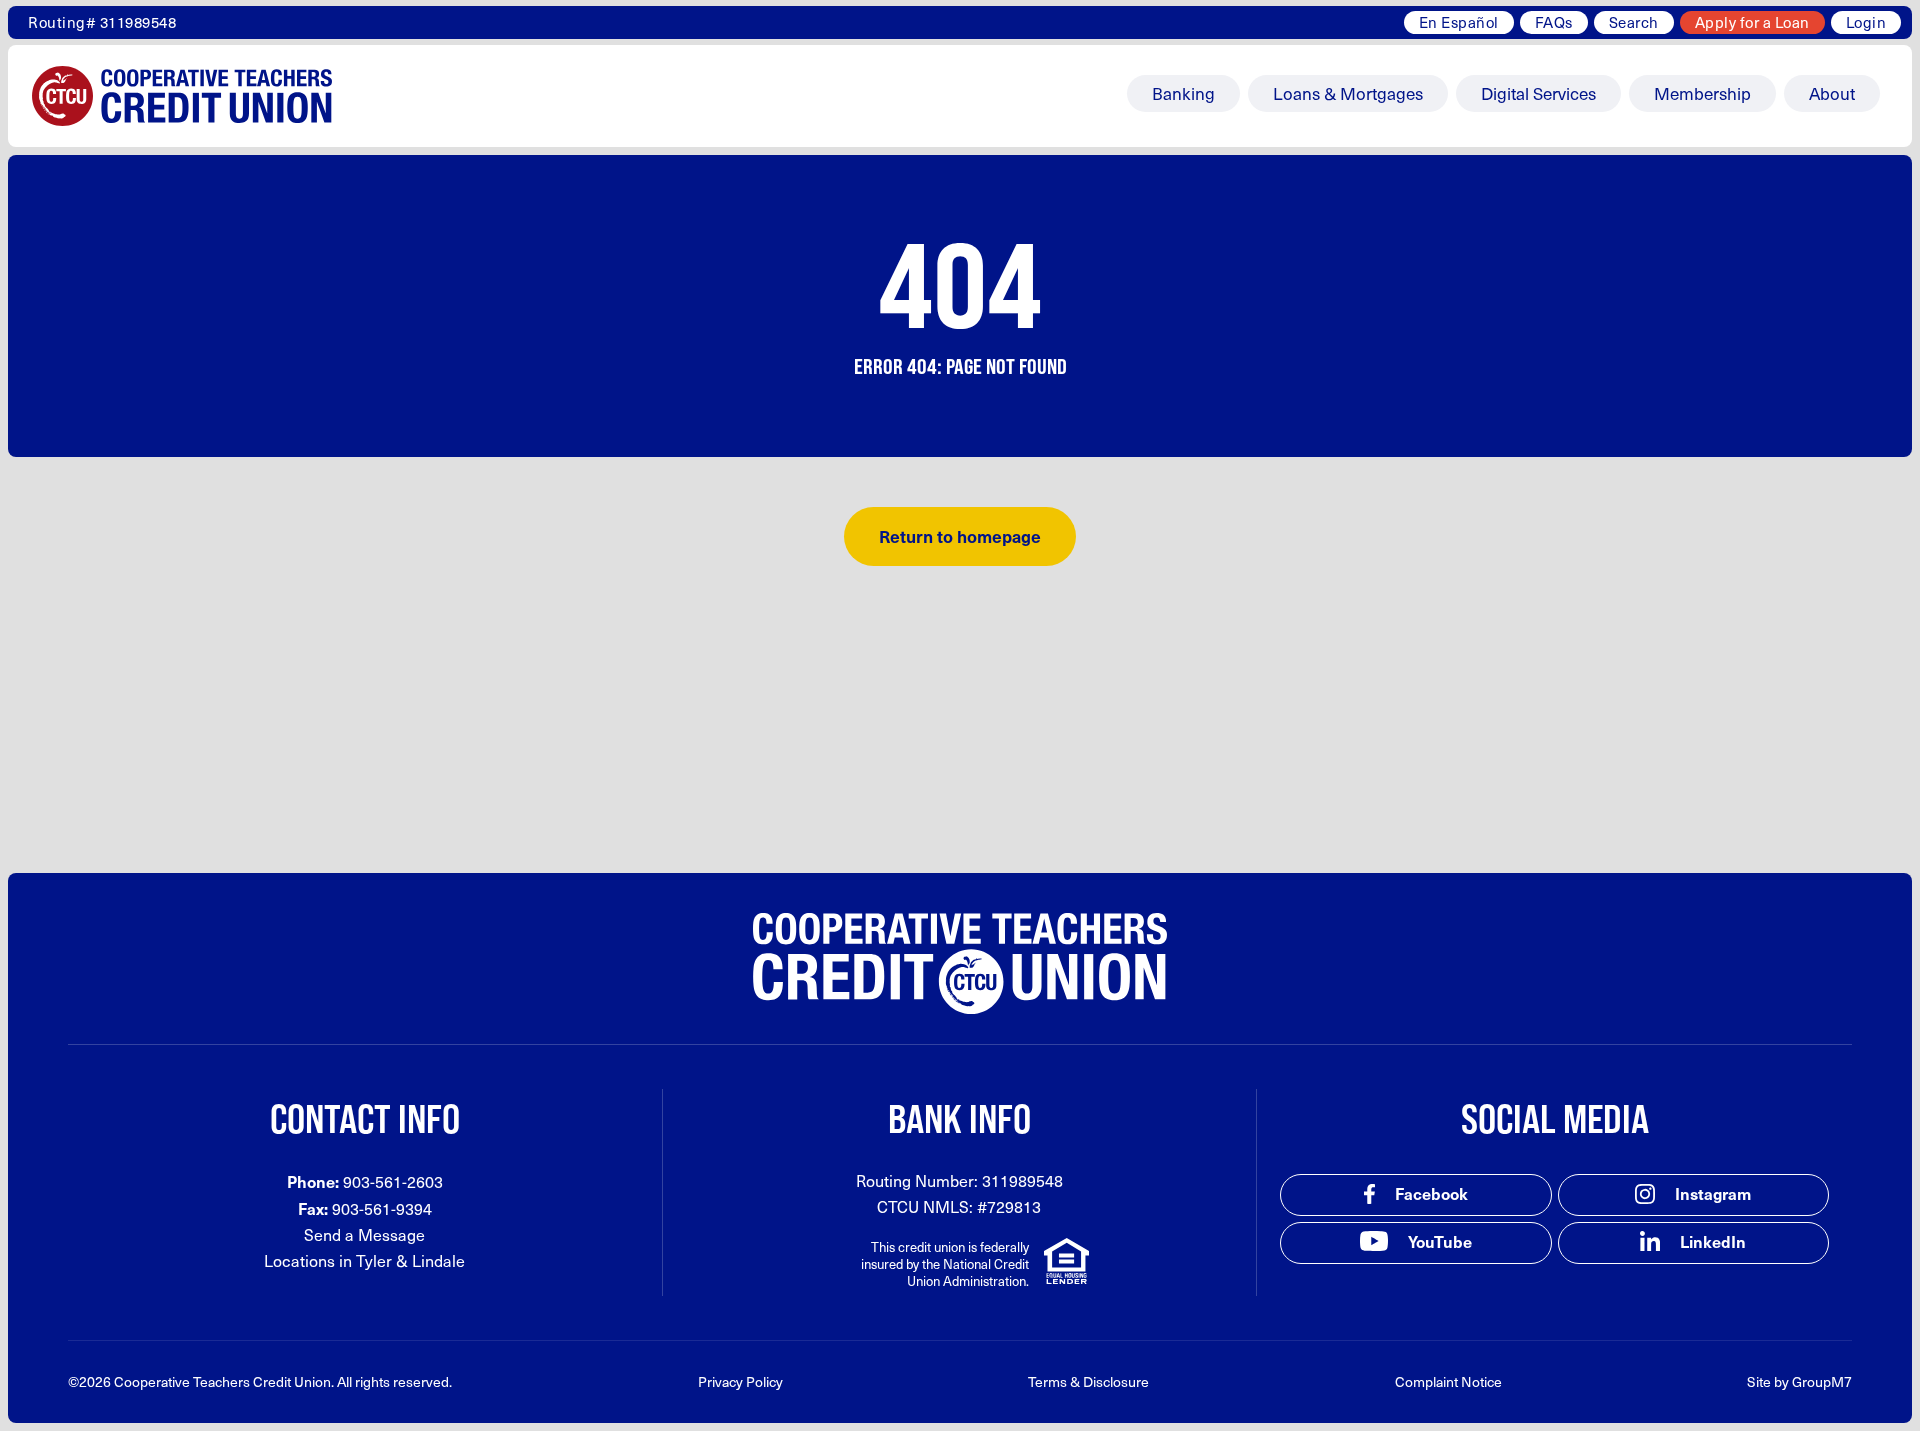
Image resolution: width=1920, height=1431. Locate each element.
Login (1866, 22)
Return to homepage (960, 536)
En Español (1459, 22)
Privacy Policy (740, 1381)
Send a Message (364, 1234)
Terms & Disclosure (1088, 1381)
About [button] (1832, 93)
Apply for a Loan (1752, 22)
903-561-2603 (393, 1181)
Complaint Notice (1448, 1381)
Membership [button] (1702, 93)
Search (1634, 22)
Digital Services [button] (1538, 93)
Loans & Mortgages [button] (1348, 93)
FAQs (1554, 22)
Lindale (438, 1260)
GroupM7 (1822, 1381)
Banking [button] (1183, 93)
